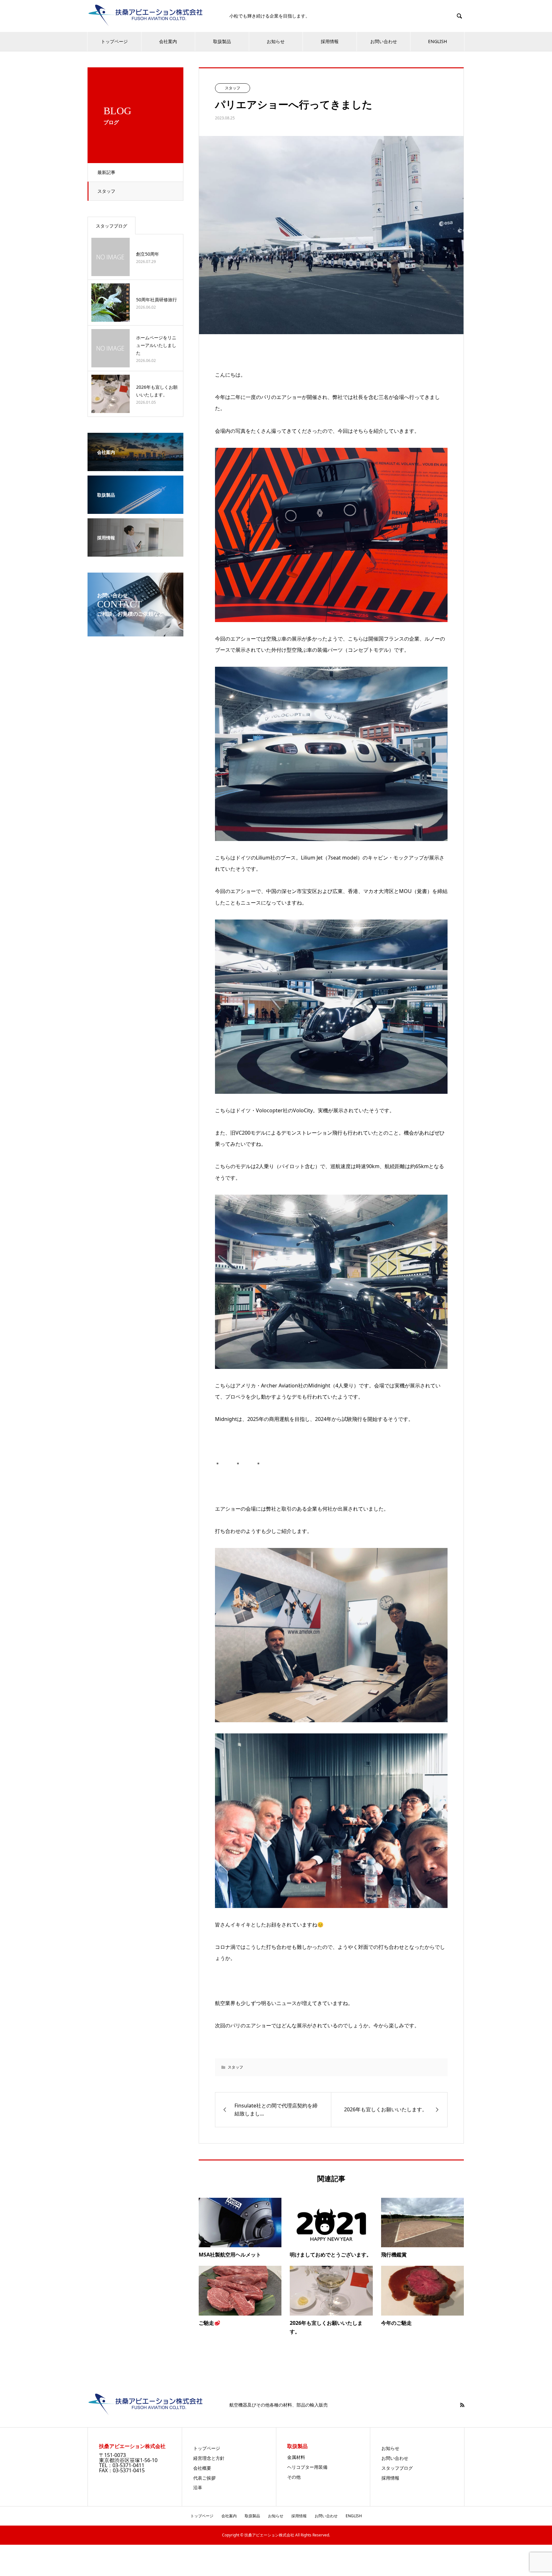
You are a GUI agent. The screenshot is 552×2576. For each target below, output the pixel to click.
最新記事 (106, 172)
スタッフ (106, 191)
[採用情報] (135, 552)
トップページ (114, 41)
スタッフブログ (111, 226)
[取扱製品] (135, 509)
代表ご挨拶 (204, 2478)
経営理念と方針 (209, 2458)
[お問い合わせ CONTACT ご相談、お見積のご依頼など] (135, 632)
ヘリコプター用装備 (307, 2467)
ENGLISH (437, 41)
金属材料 (296, 2457)
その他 (294, 2477)
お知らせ (276, 41)
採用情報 (330, 41)
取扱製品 (222, 41)
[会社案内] (135, 467)
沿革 (198, 2487)
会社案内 (168, 41)
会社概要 (202, 2468)
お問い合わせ (384, 41)
